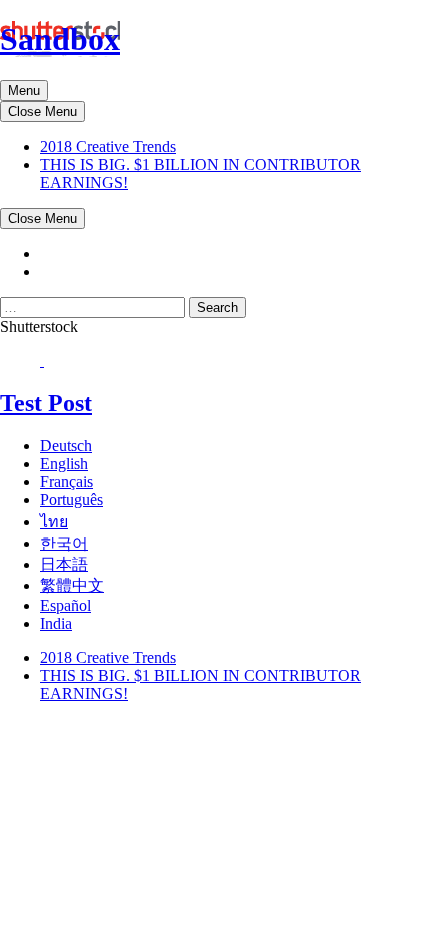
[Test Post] (42, 360)
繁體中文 (72, 585)
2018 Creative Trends (108, 146)
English (64, 463)
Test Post (46, 403)
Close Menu (42, 111)
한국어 (64, 543)
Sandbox (60, 39)
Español (65, 605)
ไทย (54, 521)
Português (71, 499)
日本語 (64, 564)
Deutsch (66, 445)
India (56, 623)
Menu (24, 90)
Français (66, 481)
